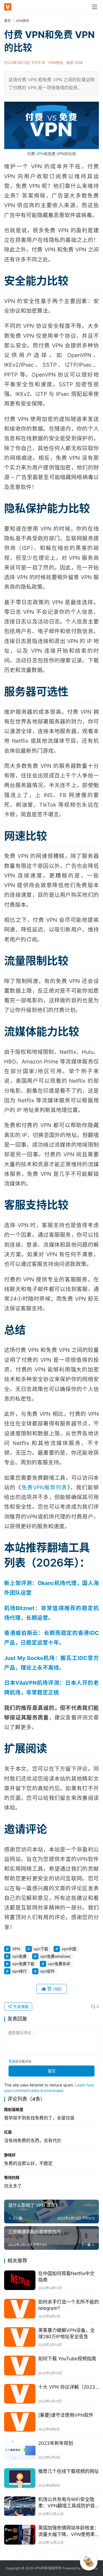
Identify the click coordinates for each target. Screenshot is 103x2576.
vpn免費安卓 (59, 1964)
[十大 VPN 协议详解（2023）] (20, 2394)
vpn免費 (19, 1956)
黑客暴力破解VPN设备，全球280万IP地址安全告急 (66, 2333)
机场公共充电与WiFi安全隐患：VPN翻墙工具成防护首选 (66, 2503)
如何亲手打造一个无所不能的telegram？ (69, 2305)
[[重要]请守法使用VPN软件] (20, 2422)
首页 (7, 21)
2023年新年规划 (56, 2443)
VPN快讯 (56, 63)
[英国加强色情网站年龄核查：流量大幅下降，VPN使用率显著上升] (20, 2535)
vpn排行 (19, 1971)
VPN (40, 154)
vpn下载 (41, 1949)
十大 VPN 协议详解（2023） (69, 2387)
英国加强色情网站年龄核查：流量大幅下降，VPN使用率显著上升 (69, 2531)
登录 (12, 2061)
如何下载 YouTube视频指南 (67, 2359)
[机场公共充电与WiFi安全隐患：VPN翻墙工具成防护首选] (20, 2506)
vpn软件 (47, 1971)
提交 (52, 2071)
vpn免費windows (55, 1956)
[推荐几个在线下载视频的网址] (20, 2478)
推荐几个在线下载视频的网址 (69, 2471)
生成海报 (20, 2006)
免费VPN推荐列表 (44, 1487)
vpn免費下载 (23, 1964)
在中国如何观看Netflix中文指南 (66, 2277)
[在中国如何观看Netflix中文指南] (20, 2280)
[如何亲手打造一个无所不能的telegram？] (20, 2309)
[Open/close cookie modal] (89, 2562)
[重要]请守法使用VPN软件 (66, 2415)
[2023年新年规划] (20, 2450)
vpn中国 (69, 1949)
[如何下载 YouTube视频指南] (20, 2365)
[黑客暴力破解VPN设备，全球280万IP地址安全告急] (20, 2337)
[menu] (94, 7)
